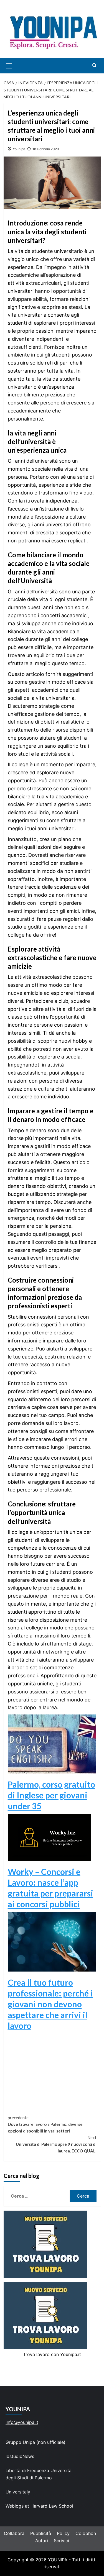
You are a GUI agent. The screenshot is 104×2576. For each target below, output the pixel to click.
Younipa (19, 149)
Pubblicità (41, 2533)
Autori (42, 2541)
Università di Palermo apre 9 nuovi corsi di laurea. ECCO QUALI (56, 2144)
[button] (15, 66)
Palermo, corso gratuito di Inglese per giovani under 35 (51, 1795)
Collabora (14, 2533)
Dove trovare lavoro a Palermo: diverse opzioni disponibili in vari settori (45, 2124)
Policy (63, 2533)
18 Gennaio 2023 (46, 149)
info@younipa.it (22, 2422)
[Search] (94, 65)
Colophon (86, 2533)
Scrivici (61, 2541)
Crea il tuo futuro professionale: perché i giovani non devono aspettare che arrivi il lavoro (50, 2004)
